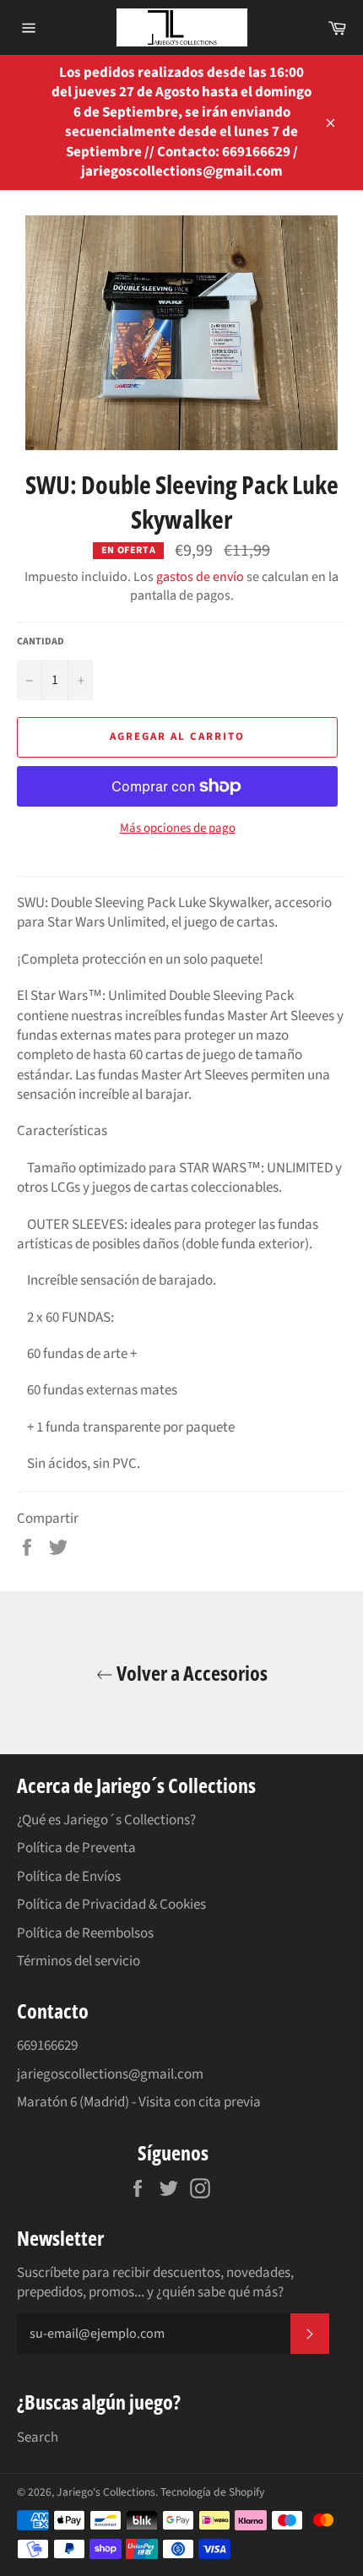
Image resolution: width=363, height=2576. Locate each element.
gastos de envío (200, 577)
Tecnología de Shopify (212, 2492)
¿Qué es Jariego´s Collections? (106, 1820)
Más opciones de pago (178, 829)
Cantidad (41, 642)
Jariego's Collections (106, 2492)
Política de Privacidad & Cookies (111, 1905)
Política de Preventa (76, 1848)
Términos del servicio (79, 1961)
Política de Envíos (69, 1877)
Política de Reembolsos (85, 1933)
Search (38, 2437)
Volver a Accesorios (190, 1673)
